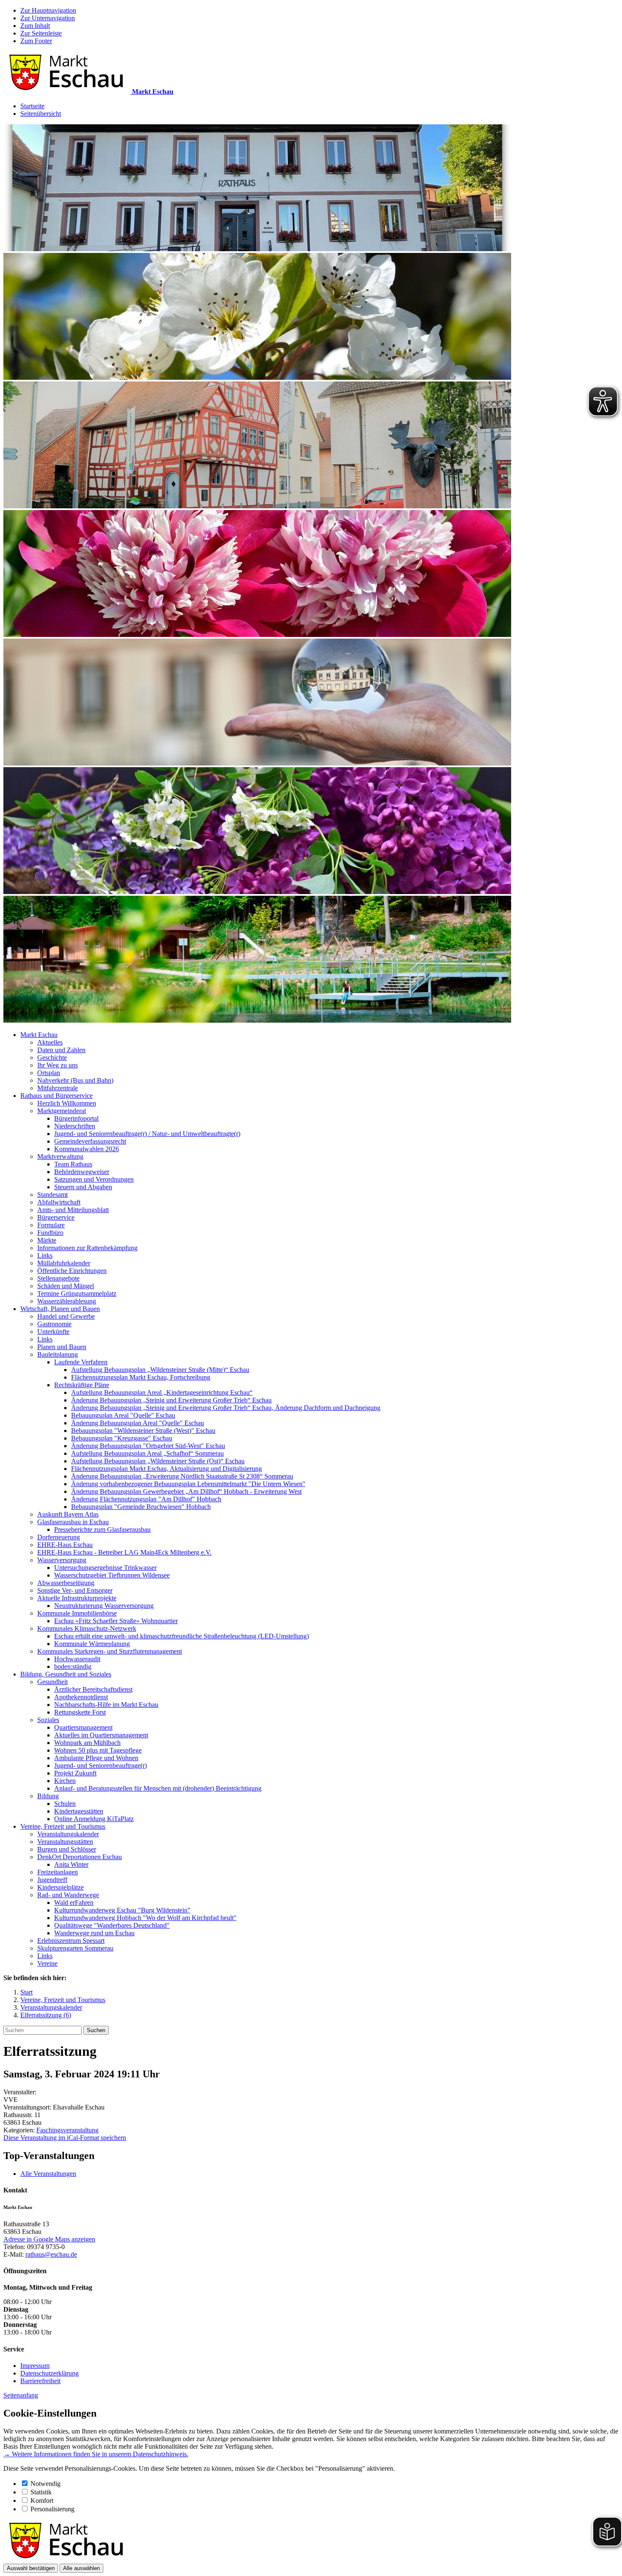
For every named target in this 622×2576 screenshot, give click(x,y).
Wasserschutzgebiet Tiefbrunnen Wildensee (112, 1575)
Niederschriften (75, 1126)
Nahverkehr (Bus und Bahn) (75, 1080)
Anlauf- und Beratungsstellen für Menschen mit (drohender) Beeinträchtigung (158, 1788)
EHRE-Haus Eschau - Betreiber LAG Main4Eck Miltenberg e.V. (124, 1552)
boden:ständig (73, 1667)
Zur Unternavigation (48, 18)
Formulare (51, 1225)
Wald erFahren (74, 1903)
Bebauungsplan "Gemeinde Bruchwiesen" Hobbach (141, 1507)
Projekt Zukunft (75, 1773)
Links (45, 1255)
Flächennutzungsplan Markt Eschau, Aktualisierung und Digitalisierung (167, 1469)
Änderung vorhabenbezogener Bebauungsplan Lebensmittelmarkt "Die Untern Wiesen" (188, 1484)
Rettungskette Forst (80, 1712)
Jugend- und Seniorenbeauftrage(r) (100, 1765)
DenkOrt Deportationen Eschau (80, 1857)
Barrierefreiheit (40, 2381)
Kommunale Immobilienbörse (77, 1613)
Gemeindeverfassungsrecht (90, 1141)
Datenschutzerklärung (50, 2373)
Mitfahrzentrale (58, 1088)
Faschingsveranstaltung (67, 2130)
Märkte (47, 1240)
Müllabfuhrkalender (64, 1263)
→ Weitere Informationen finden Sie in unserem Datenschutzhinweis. (96, 2454)
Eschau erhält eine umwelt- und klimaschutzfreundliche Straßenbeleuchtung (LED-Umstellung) (182, 1636)
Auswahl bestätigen (31, 2568)
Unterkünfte (53, 1332)
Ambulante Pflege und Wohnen (96, 1758)
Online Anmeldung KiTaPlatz (94, 1819)
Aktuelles (50, 1042)
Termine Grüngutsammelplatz (77, 1293)
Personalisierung (52, 2509)
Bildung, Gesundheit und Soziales (66, 1674)
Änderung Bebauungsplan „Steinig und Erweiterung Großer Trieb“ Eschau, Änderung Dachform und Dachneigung (226, 1408)
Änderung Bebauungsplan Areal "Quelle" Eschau (138, 1423)
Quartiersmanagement (83, 1727)
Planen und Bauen (62, 1347)
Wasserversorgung (62, 1560)
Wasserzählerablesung (67, 1301)
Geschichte (52, 1058)
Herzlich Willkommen (67, 1103)
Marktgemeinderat (62, 1111)
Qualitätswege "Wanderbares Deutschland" (112, 1925)
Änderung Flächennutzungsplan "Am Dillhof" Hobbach (146, 1499)
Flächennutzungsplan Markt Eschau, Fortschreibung (141, 1377)
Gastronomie (54, 1324)
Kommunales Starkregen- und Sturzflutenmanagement (110, 1651)
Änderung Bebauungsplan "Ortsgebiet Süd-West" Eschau (148, 1446)
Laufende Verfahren (81, 1362)
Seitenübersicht (41, 114)
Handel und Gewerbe (66, 1316)
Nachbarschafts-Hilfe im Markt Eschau (106, 1705)
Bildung (48, 1796)
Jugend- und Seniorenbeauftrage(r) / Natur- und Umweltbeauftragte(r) (147, 1134)
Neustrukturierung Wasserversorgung (104, 1606)
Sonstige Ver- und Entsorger (75, 1590)
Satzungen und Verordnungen (94, 1179)
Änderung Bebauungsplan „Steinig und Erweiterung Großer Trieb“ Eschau (171, 1400)
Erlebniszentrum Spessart (71, 1941)
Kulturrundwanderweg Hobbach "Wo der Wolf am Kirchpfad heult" (145, 1918)
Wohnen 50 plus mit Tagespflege (98, 1750)
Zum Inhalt (35, 26)
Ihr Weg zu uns (58, 1065)
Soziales (48, 1720)
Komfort (42, 2501)
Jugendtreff (52, 1880)
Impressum (35, 2366)
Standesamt (52, 1195)
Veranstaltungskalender (68, 1834)
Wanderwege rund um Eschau (94, 1933)
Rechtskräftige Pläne (82, 1385)
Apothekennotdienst (81, 1697)
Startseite (32, 106)
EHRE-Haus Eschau (65, 1545)
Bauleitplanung (58, 1354)
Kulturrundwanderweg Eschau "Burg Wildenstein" (122, 1910)
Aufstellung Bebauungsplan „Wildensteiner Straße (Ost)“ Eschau (158, 1461)
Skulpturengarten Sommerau (75, 1948)
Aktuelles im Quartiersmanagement (101, 1735)
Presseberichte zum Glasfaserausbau (102, 1529)
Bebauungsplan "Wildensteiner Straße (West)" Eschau (143, 1431)
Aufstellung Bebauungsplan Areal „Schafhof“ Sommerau (147, 1453)
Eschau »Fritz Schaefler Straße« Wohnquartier (116, 1621)
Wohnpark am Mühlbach (87, 1743)
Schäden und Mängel (66, 1286)
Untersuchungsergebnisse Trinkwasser (105, 1568)
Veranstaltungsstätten (65, 1842)
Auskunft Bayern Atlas (68, 1514)
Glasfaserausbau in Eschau (73, 1522)
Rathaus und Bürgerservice (56, 1096)
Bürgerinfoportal (76, 1118)
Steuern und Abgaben (83, 1187)
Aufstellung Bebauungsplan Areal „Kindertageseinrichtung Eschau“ (162, 1392)
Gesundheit (52, 1682)
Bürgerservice (56, 1217)
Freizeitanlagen (58, 1872)
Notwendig (45, 2484)
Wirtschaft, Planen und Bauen (60, 1309)
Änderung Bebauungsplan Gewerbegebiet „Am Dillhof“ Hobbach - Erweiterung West (186, 1491)
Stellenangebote (58, 1278)
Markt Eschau (39, 1035)
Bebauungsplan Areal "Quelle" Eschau (123, 1415)
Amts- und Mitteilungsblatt (73, 1210)
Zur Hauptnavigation (48, 10)
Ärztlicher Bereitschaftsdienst (93, 1689)
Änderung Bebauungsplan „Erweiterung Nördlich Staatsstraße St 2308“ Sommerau (182, 1476)
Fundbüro (50, 1233)
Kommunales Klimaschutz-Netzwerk (87, 1628)
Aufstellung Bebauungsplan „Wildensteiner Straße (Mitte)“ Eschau (160, 1370)
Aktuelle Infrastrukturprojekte (77, 1598)
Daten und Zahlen (61, 1050)
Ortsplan (49, 1073)
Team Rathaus (73, 1164)
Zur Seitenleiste (41, 33)
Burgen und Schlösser (67, 1849)
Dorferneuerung (59, 1537)
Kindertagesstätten (79, 1811)
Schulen (65, 1804)
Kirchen (65, 1781)
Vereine (47, 1963)
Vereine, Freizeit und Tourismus (63, 1826)
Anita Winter (71, 1864)
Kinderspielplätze (61, 1887)
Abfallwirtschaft (59, 1202)
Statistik (41, 2492)
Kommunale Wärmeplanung (92, 1644)
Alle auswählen (81, 2568)
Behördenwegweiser (82, 1172)
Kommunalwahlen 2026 (87, 1149)
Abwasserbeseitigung (66, 1583)
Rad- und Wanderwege (68, 1895)
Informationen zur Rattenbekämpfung (87, 1248)
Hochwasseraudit (77, 1659)
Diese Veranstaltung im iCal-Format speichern (65, 2138)
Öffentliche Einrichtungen (72, 1271)
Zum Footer (36, 41)
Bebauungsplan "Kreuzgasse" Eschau (122, 1438)
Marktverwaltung (60, 1156)
